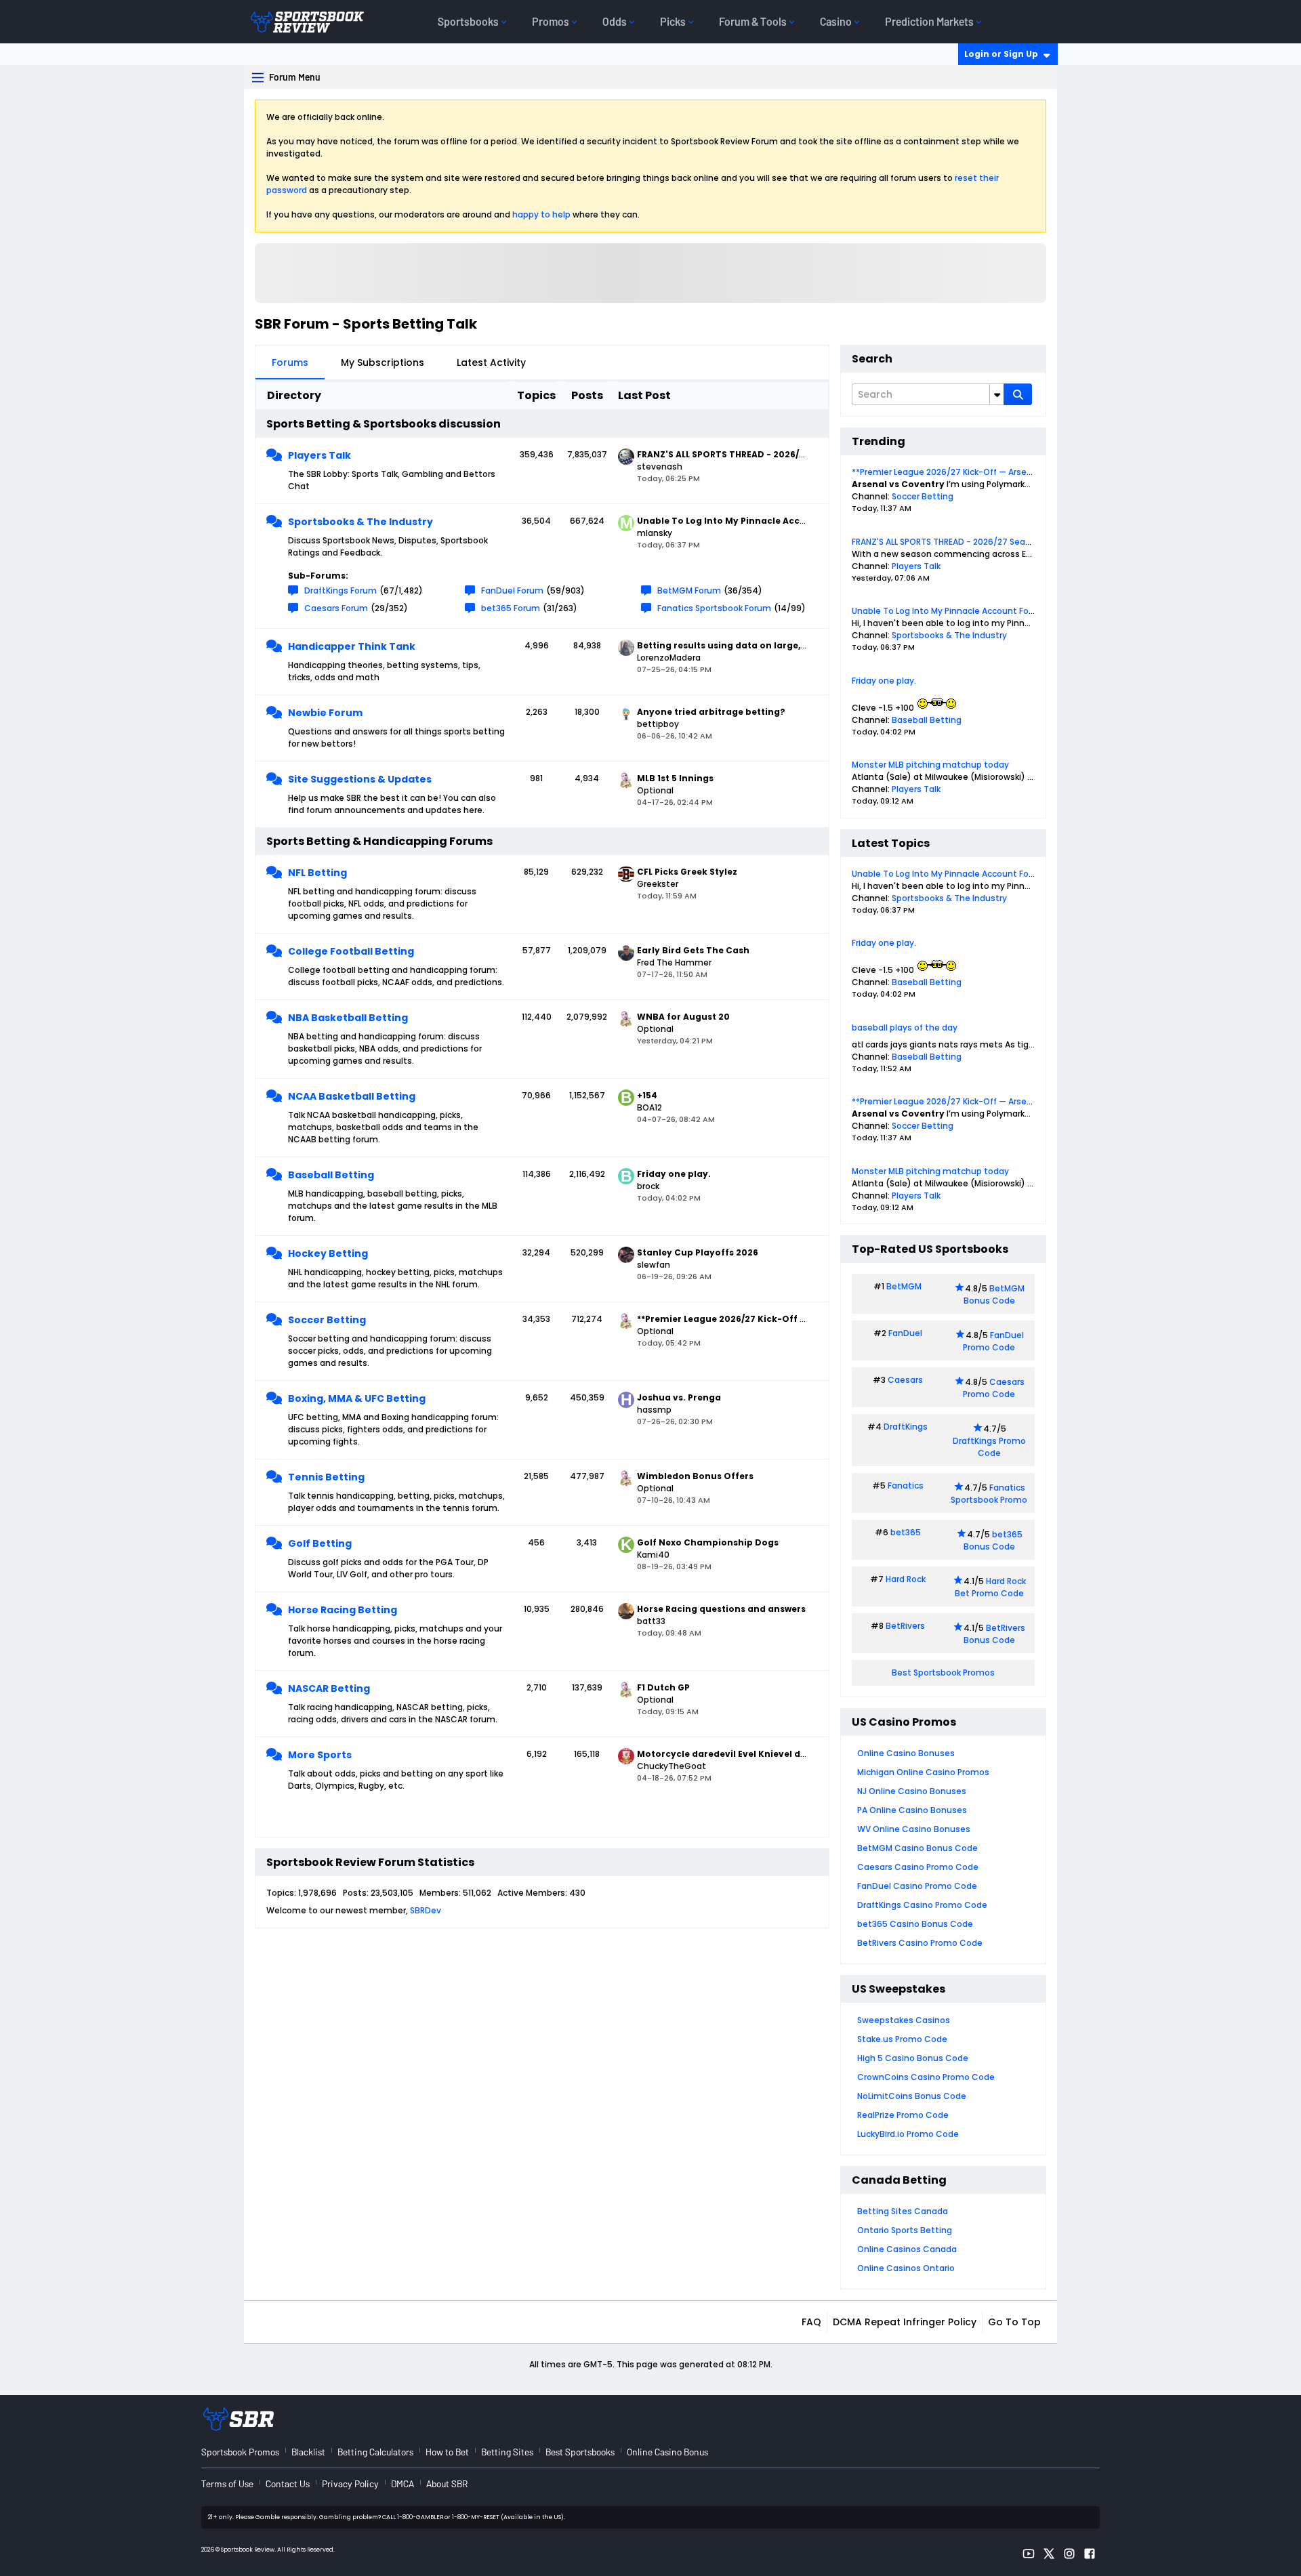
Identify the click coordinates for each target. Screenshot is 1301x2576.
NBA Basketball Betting (348, 1018)
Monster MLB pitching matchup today (930, 765)
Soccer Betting (327, 1320)
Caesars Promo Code (994, 1388)
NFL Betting (317, 873)
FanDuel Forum (512, 590)
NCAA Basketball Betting (352, 1096)
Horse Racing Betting (343, 1610)
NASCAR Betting (329, 1688)
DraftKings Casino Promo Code (922, 1905)
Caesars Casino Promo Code (918, 1867)
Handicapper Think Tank (352, 646)
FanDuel (905, 1333)
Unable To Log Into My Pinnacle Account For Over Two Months (979, 611)
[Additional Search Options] (997, 394)
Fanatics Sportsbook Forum (714, 608)
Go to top (1014, 2322)
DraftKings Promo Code (989, 1447)
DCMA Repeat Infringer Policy (905, 2322)
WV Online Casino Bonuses (914, 1829)
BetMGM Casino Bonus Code (917, 1848)
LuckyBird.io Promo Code (908, 2134)
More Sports (320, 1755)
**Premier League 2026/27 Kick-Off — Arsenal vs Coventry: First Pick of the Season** (1026, 472)
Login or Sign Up (1001, 54)
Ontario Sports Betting (905, 2230)
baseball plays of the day (905, 1027)
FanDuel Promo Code (993, 1341)
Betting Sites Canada (903, 2211)
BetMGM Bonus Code (994, 1294)
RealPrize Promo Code (903, 2115)
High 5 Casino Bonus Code (913, 2058)
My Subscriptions (383, 362)
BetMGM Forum (689, 590)
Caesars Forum (336, 608)
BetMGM (904, 1286)
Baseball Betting (331, 1175)
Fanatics (906, 1486)
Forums (290, 362)
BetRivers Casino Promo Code (920, 1943)
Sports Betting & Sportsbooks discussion (384, 424)
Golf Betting (320, 1543)
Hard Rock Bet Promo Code (990, 1587)
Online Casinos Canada (907, 2249)
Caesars (905, 1380)
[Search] (1018, 394)
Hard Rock (906, 1579)
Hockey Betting (328, 1253)
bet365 (906, 1532)
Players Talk (319, 455)
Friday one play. (884, 681)
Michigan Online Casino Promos (923, 1772)
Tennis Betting (326, 1477)
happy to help (541, 214)
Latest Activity (491, 362)
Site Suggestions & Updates (360, 779)
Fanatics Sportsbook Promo (989, 1494)
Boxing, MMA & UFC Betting (357, 1398)
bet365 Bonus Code (993, 1540)
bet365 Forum (511, 608)
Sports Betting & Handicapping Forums (379, 841)
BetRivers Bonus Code (995, 1634)
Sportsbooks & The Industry (360, 522)
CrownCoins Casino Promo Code (926, 2077)
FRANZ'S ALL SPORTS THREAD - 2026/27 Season (946, 542)
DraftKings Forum (340, 590)
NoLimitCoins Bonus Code (912, 2096)
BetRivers (905, 1626)
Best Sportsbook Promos (943, 1673)
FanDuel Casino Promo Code (917, 1886)
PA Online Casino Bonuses (912, 1810)
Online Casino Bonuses (906, 1753)
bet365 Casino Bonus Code (915, 1924)
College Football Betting (351, 951)
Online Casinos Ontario (906, 2268)
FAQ (811, 2322)
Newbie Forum (325, 713)
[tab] (290, 362)
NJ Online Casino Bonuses (912, 1791)
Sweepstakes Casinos (904, 2020)
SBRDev (426, 1910)
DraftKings (906, 1427)
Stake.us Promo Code (902, 2039)
